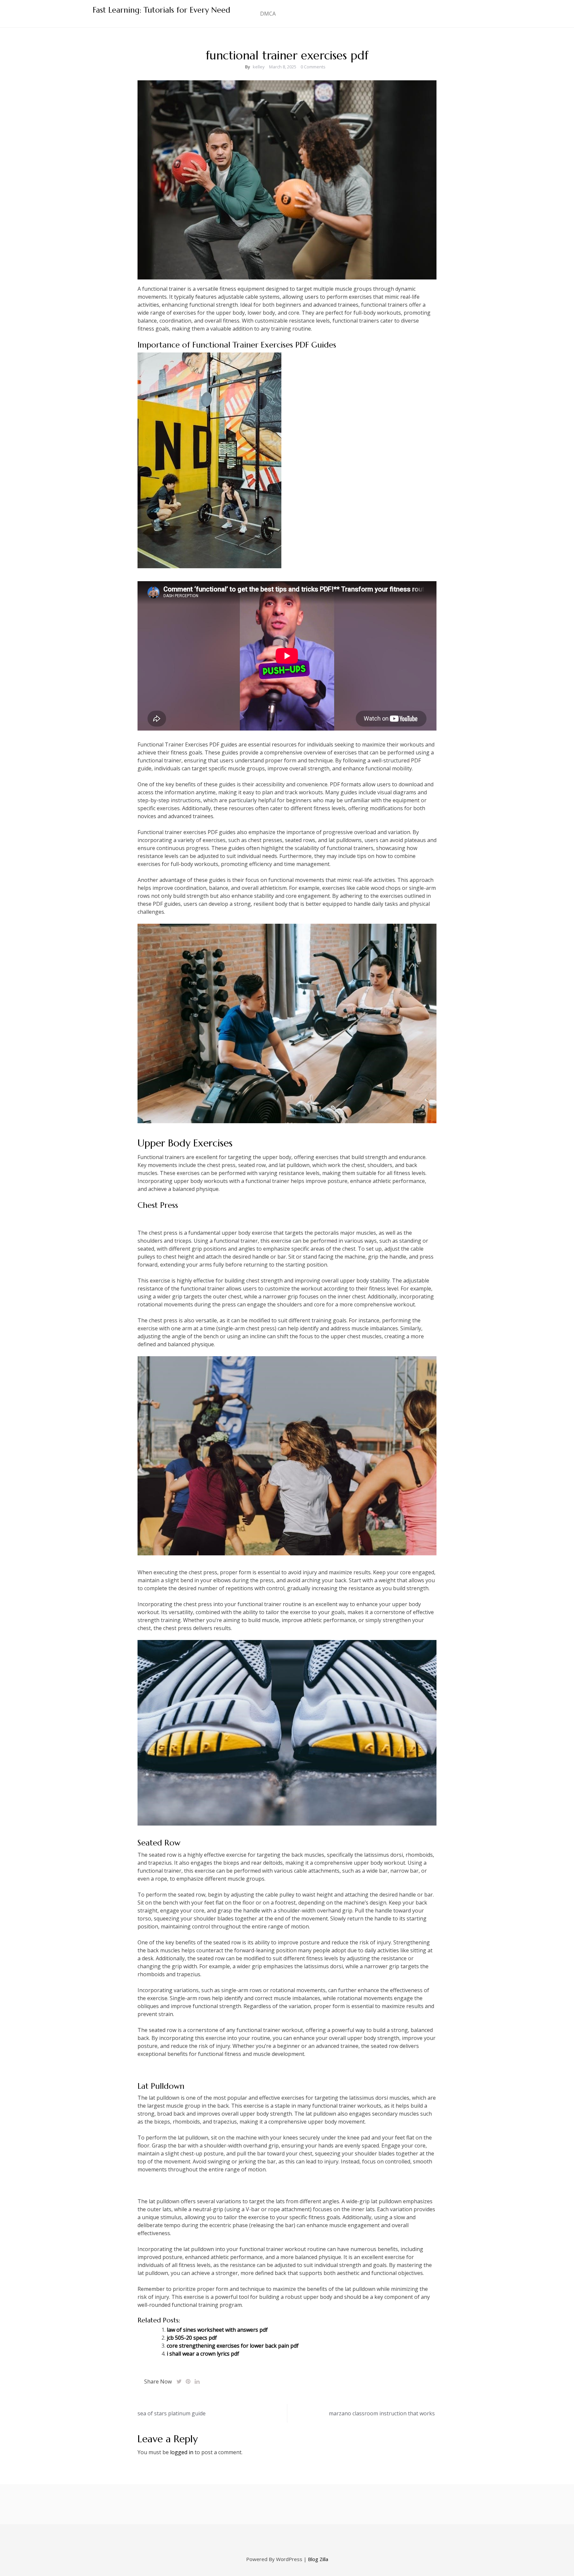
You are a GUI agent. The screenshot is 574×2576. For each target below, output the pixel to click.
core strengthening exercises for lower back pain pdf (233, 2346)
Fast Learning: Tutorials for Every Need (161, 10)
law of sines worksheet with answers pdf (217, 2330)
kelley (259, 67)
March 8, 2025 (283, 67)
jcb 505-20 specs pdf (192, 2338)
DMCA (268, 14)
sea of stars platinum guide (172, 2413)
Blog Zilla (318, 2559)
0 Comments (313, 67)
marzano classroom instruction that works (382, 2413)
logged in (182, 2452)
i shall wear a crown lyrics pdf (203, 2354)
